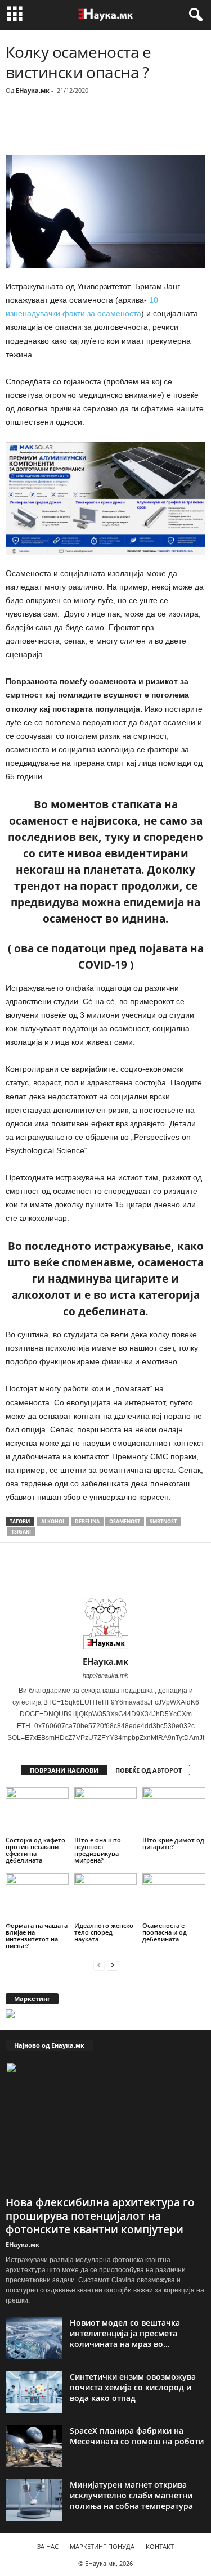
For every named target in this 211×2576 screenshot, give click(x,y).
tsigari (21, 1532)
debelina (87, 1521)
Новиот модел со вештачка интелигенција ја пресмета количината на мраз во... (125, 2333)
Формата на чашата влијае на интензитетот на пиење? (37, 1936)
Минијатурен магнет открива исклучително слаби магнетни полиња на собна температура (131, 2495)
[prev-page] (99, 1965)
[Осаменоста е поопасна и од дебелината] (174, 1897)
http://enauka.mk (105, 1675)
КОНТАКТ (160, 2546)
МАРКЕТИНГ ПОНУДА (102, 2546)
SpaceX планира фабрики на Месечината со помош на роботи (137, 2436)
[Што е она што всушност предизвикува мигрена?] (106, 1811)
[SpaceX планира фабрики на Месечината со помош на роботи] (34, 2446)
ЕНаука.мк (33, 90)
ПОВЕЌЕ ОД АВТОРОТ (149, 1770)
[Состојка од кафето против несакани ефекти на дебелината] (37, 1811)
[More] (110, 132)
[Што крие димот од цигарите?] (174, 1811)
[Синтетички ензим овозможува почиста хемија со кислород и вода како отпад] (34, 2392)
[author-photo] (105, 1624)
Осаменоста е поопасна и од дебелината (165, 1932)
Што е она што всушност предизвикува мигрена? (98, 1850)
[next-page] (113, 1965)
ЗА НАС (48, 2546)
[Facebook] (83, 132)
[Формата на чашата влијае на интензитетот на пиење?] (37, 1897)
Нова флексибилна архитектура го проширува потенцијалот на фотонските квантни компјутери (100, 2216)
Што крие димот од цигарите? (173, 1843)
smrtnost (163, 1521)
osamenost (125, 1521)
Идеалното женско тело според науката (104, 1932)
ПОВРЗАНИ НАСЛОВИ (64, 1770)
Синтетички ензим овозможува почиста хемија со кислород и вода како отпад (133, 2387)
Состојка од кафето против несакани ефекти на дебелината (35, 1850)
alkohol (53, 1521)
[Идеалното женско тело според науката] (106, 1897)
